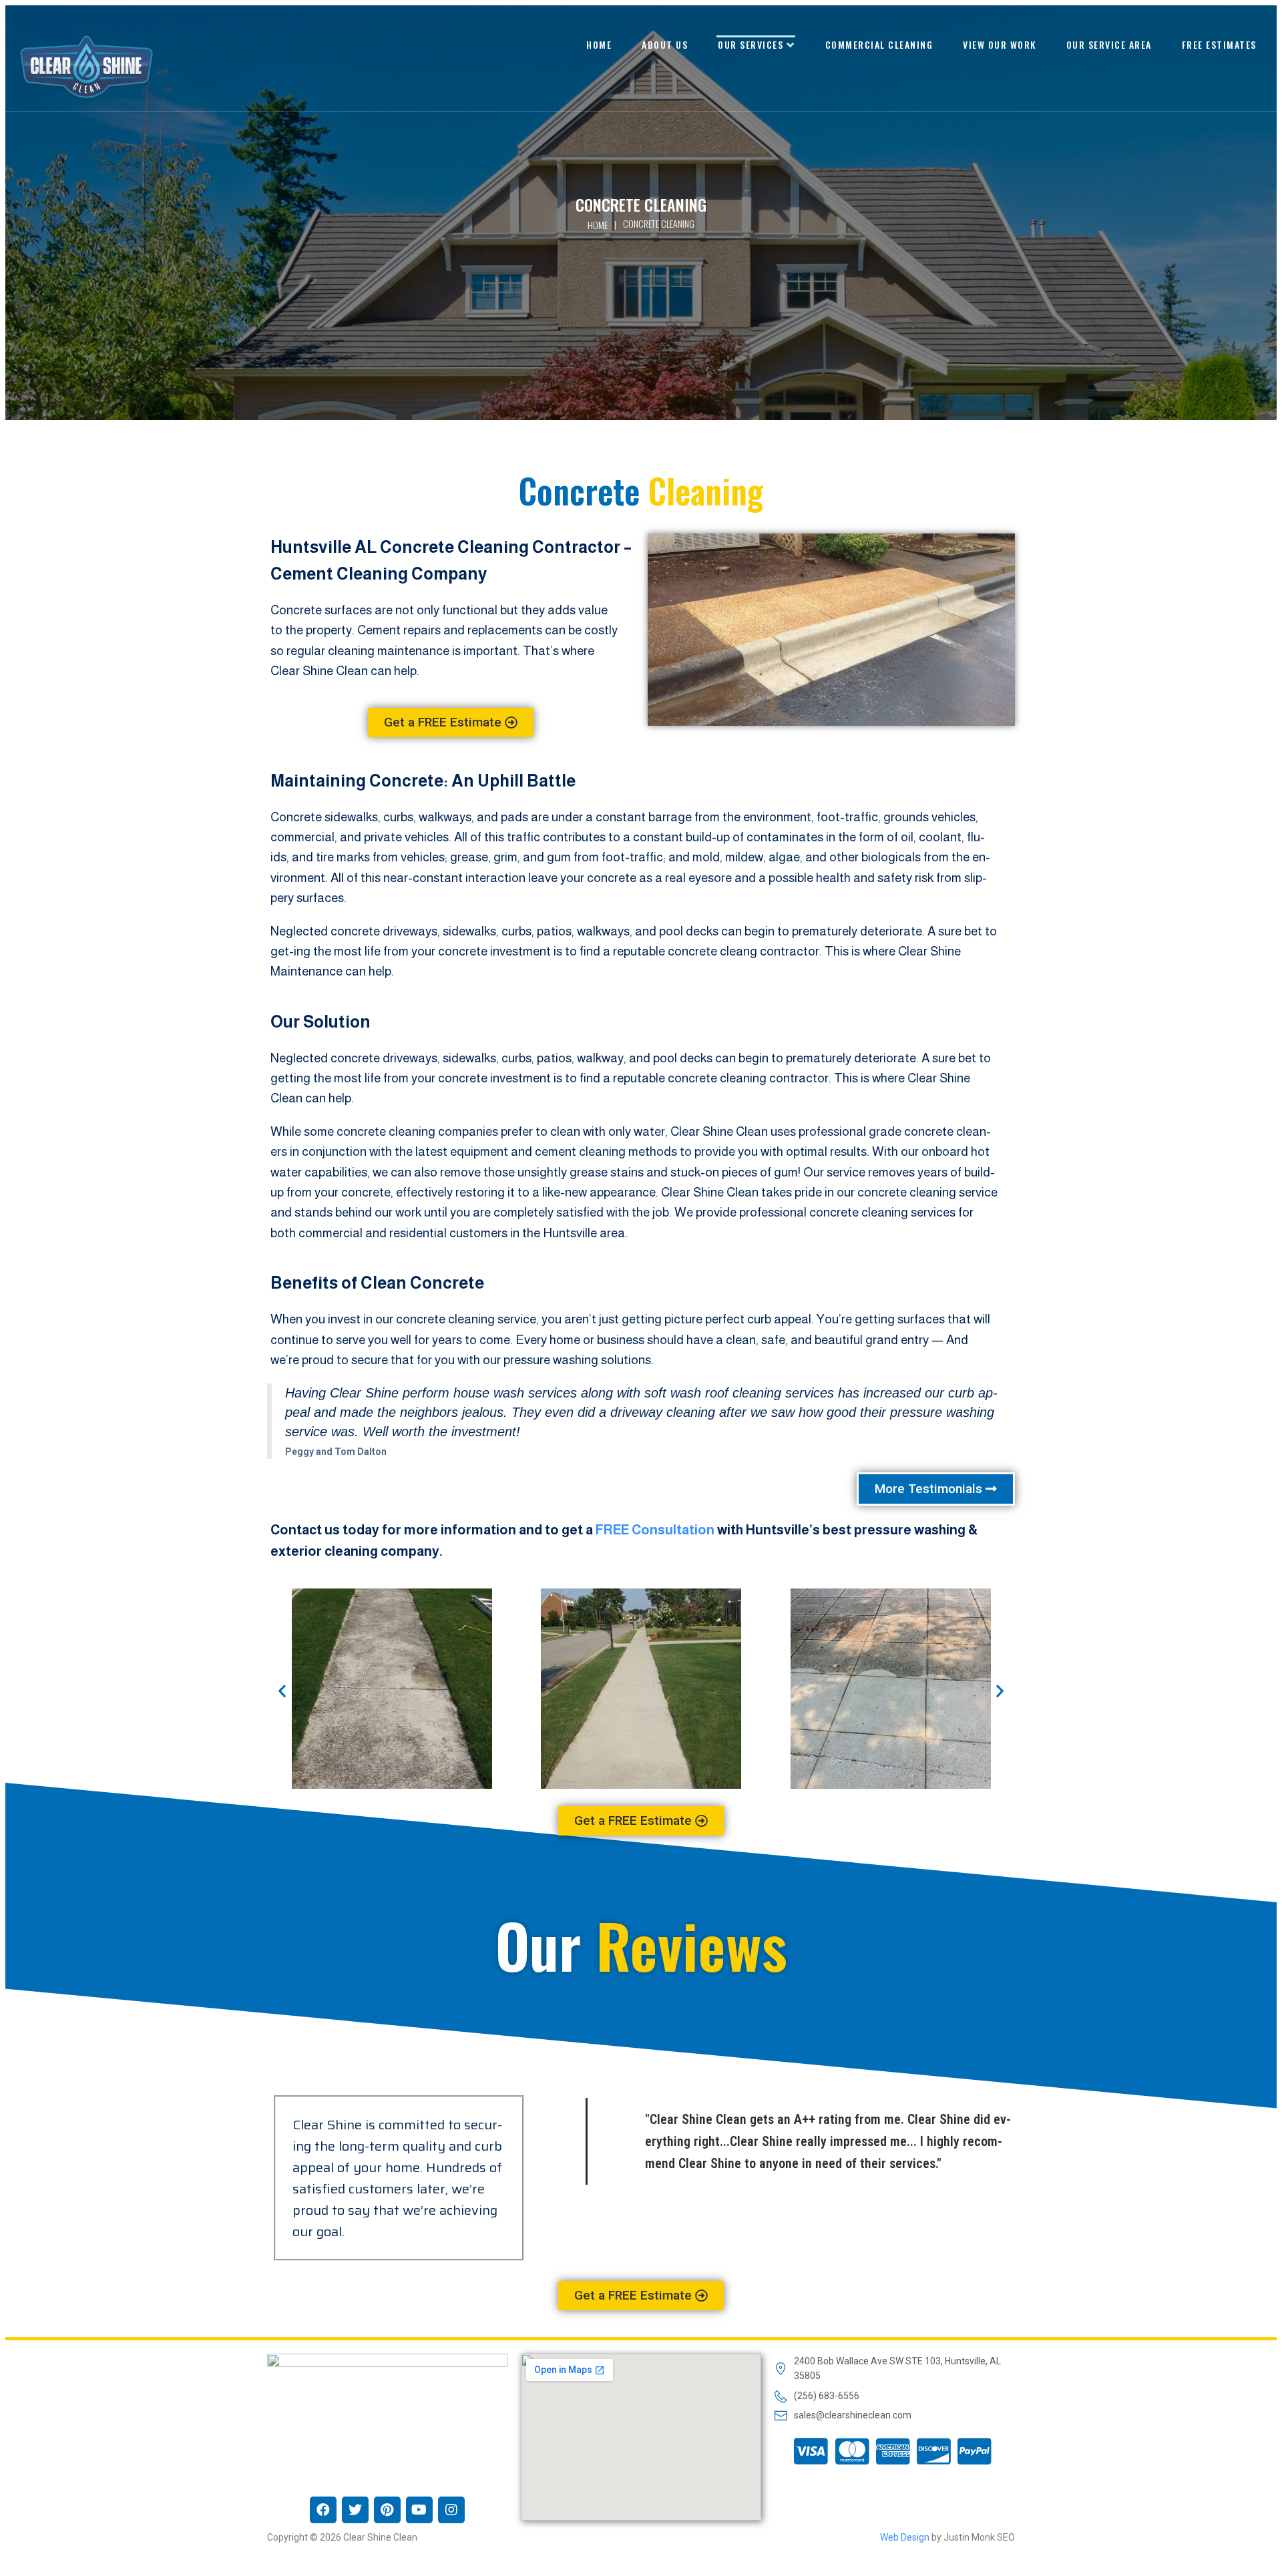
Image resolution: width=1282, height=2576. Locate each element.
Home (598, 225)
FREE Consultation (655, 1530)
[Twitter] (355, 2510)
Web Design (905, 2537)
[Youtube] (419, 2510)
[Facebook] (323, 2510)
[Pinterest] (387, 2510)
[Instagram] (451, 2510)
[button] (451, 722)
